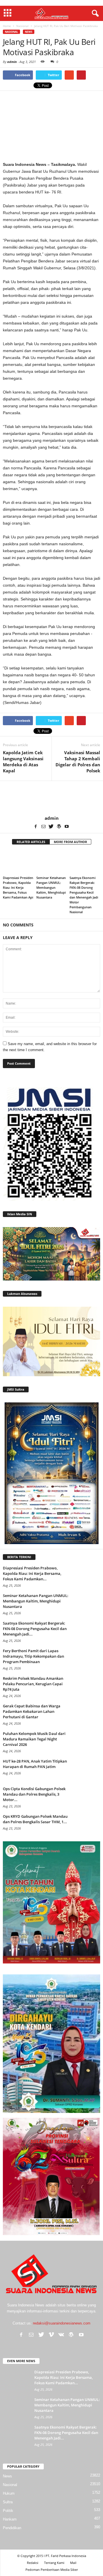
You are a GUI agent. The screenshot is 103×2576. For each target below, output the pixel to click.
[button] (94, 14)
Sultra (8, 2502)
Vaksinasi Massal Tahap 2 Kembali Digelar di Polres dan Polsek (78, 762)
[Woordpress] (59, 827)
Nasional (11, 32)
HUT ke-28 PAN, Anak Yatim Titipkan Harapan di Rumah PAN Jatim (35, 1764)
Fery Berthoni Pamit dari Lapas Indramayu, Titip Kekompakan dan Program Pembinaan (33, 1656)
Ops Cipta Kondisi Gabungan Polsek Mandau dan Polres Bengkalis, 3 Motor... (34, 1794)
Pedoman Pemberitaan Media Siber (52, 2570)
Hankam (10, 2519)
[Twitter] (51, 827)
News (29, 32)
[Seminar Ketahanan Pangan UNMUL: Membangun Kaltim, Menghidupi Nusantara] (52, 862)
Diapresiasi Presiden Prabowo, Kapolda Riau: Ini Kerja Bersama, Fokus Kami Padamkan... (32, 1573)
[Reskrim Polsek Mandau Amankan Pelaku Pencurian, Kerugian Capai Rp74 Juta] (86, 1687)
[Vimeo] (51, 2335)
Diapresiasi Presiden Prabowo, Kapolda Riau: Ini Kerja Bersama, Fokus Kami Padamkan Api (18, 887)
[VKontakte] (61, 2335)
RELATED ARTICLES (31, 842)
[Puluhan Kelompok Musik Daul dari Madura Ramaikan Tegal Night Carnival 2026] (86, 1742)
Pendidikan (12, 2528)
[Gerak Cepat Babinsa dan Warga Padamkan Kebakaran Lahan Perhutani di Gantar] (86, 1714)
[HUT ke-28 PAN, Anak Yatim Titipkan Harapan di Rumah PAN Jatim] (86, 1769)
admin (12, 62)
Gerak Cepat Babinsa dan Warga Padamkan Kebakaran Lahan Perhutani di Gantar (32, 1711)
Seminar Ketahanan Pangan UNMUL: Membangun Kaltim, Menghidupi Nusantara (51, 887)
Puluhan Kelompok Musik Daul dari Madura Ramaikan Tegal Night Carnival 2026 (34, 1739)
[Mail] (43, 827)
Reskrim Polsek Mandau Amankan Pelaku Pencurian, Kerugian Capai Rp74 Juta (33, 1684)
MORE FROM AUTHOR (70, 842)
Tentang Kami (54, 2563)
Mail (73, 2563)
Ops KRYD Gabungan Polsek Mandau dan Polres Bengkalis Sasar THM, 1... (35, 1819)
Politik (8, 2511)
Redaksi (33, 2563)
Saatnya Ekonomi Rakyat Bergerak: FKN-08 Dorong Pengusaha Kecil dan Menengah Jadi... (35, 1629)
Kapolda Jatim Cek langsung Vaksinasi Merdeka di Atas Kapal (23, 762)
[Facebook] (36, 827)
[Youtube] (67, 827)
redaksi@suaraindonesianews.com (62, 2323)
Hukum (9, 2493)
